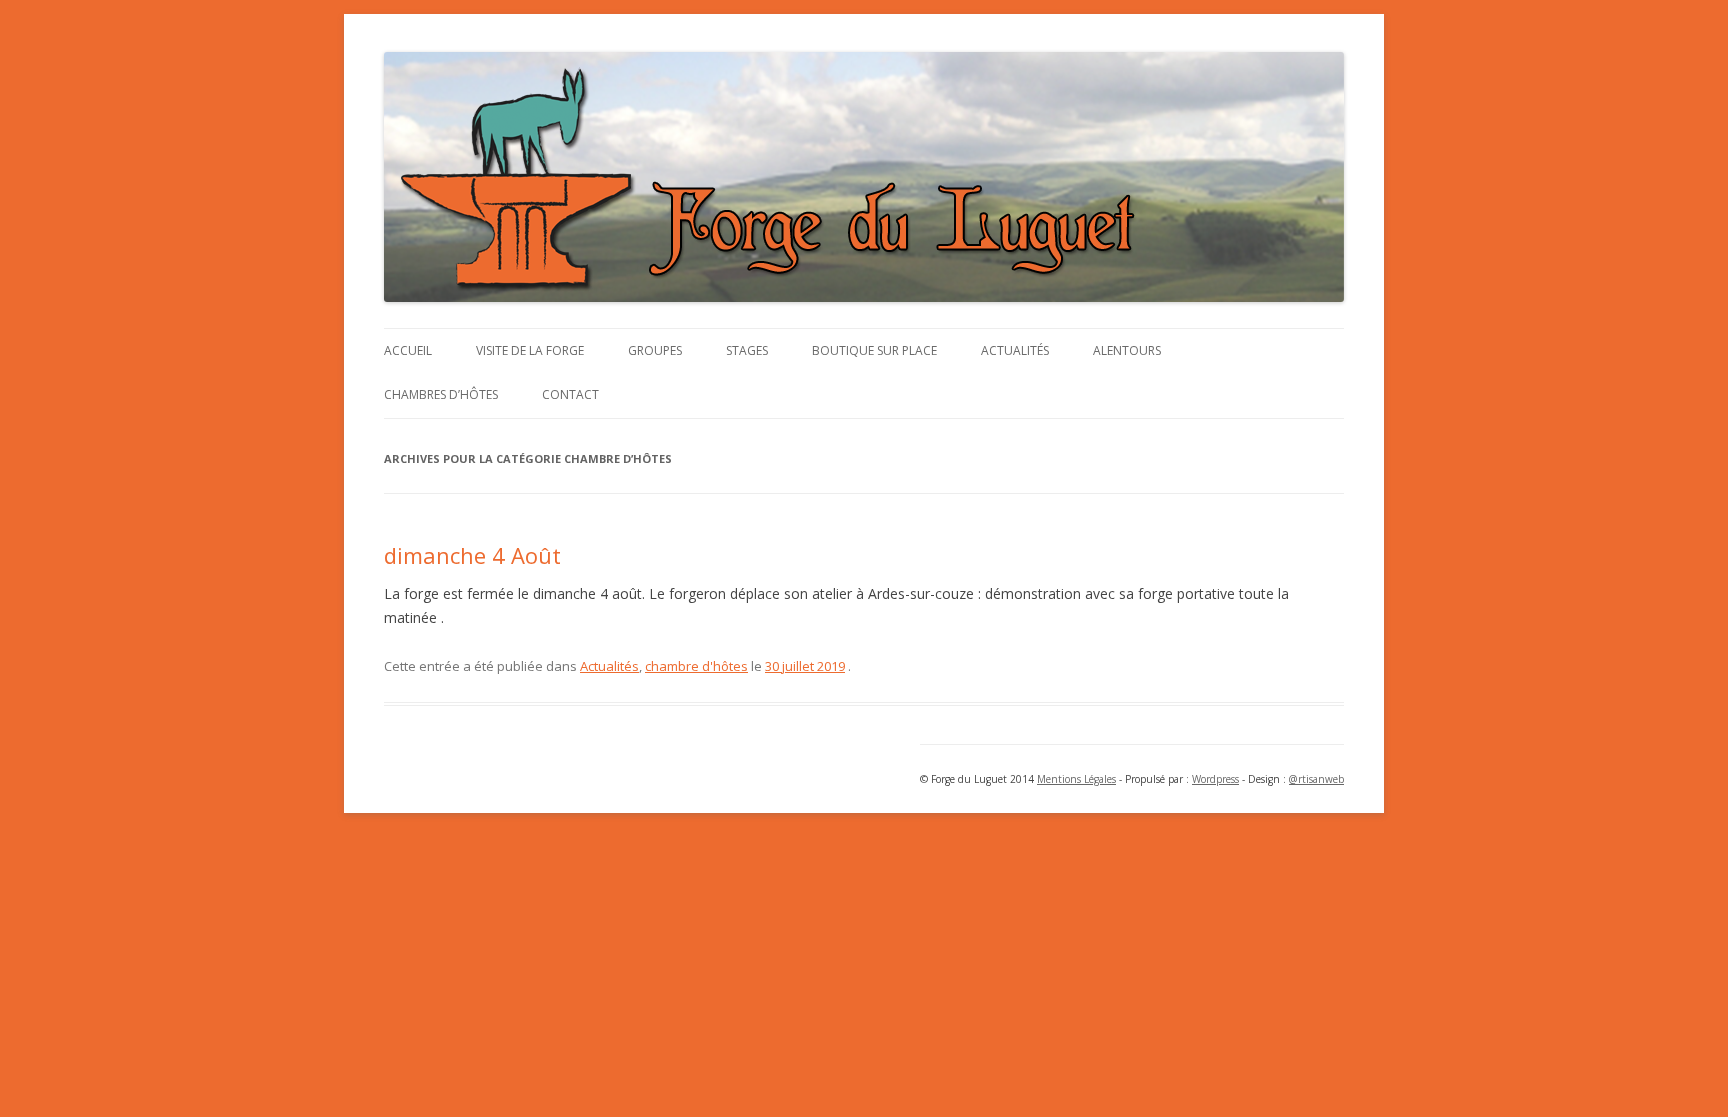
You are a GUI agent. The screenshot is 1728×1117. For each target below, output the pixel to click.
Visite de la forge (530, 350)
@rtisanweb (1316, 779)
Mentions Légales (1076, 779)
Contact (570, 394)
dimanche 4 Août (472, 555)
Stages (747, 350)
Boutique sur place (874, 350)
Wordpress (1215, 779)
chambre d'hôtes (696, 666)
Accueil (408, 350)
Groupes (655, 350)
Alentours (1127, 350)
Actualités (1015, 350)
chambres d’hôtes (441, 394)
